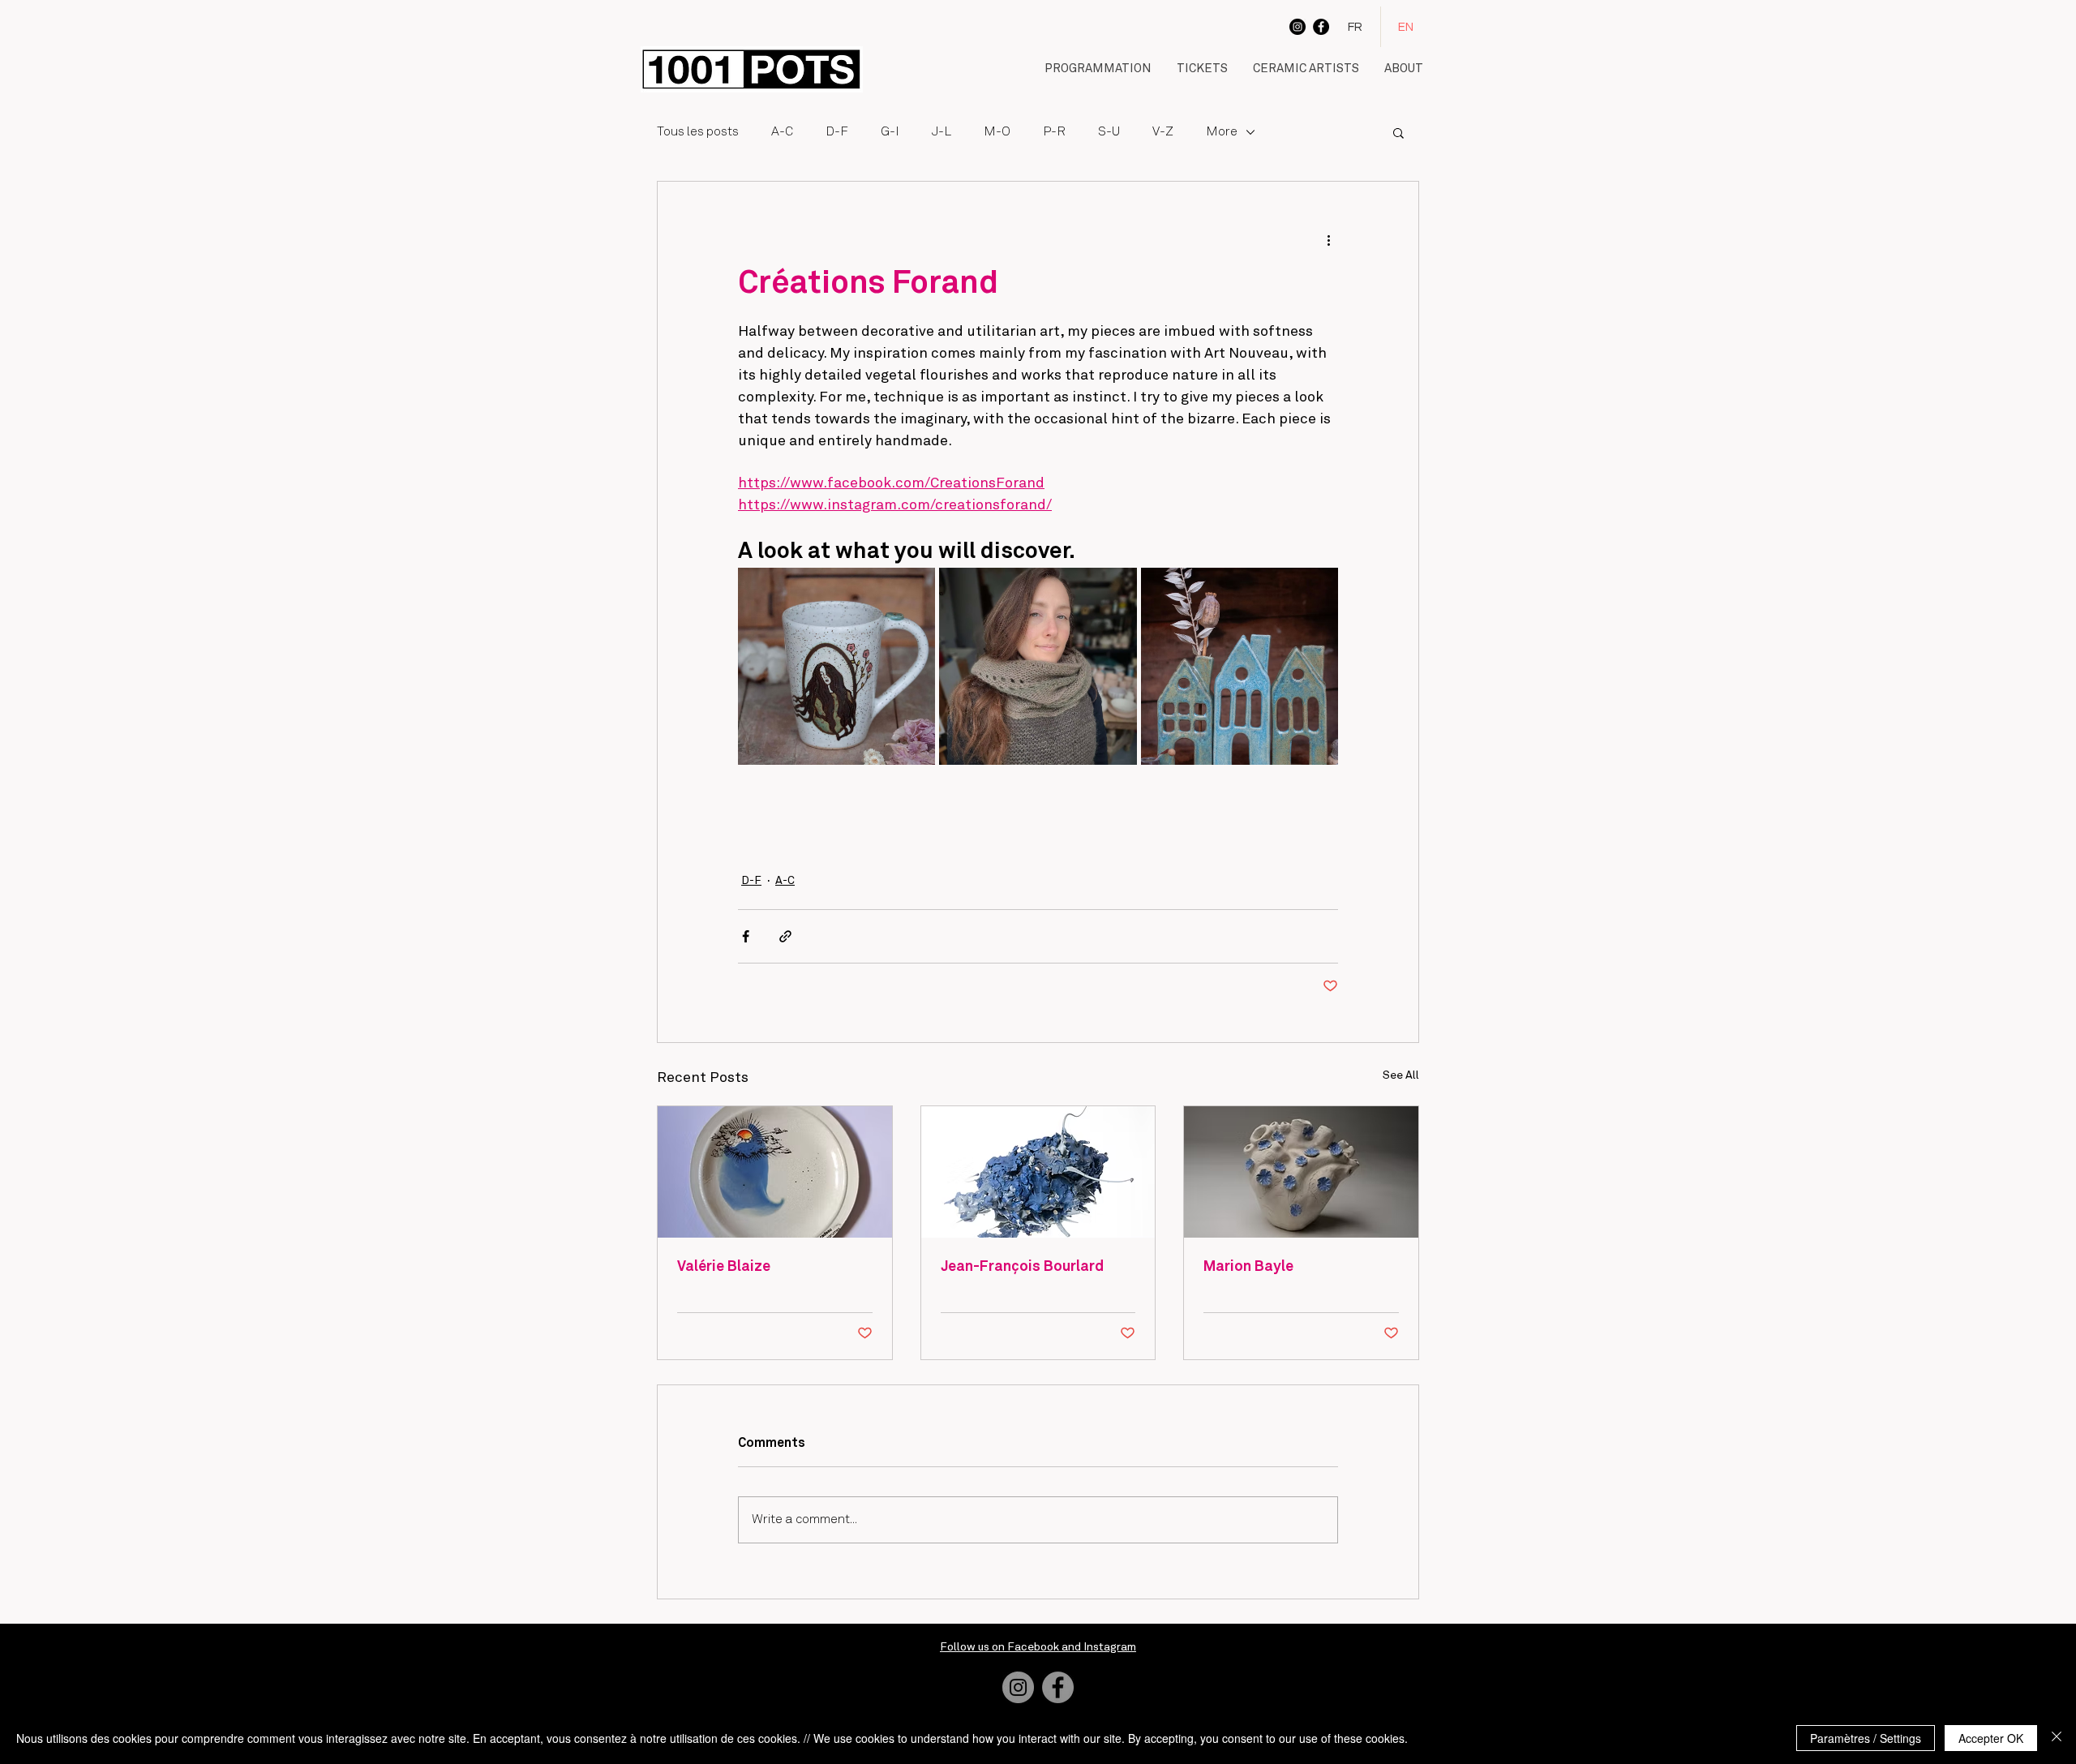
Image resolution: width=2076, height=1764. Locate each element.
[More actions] (1328, 240)
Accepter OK (1991, 1738)
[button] (1098, 70)
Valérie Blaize (724, 1267)
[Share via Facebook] (746, 936)
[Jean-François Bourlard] (1038, 1172)
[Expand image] (836, 666)
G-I (890, 132)
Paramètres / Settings (1866, 1738)
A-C (782, 132)
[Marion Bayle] (1301, 1172)
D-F (837, 132)
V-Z (1163, 132)
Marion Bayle (1248, 1267)
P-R (1054, 132)
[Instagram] (1297, 27)
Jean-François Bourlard (1022, 1267)
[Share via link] (785, 936)
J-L (941, 132)
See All (1401, 1075)
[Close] (2057, 1738)
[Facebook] (1321, 27)
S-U (1109, 132)
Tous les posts (698, 132)
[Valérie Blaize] (775, 1172)
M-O (997, 132)
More (1222, 132)
